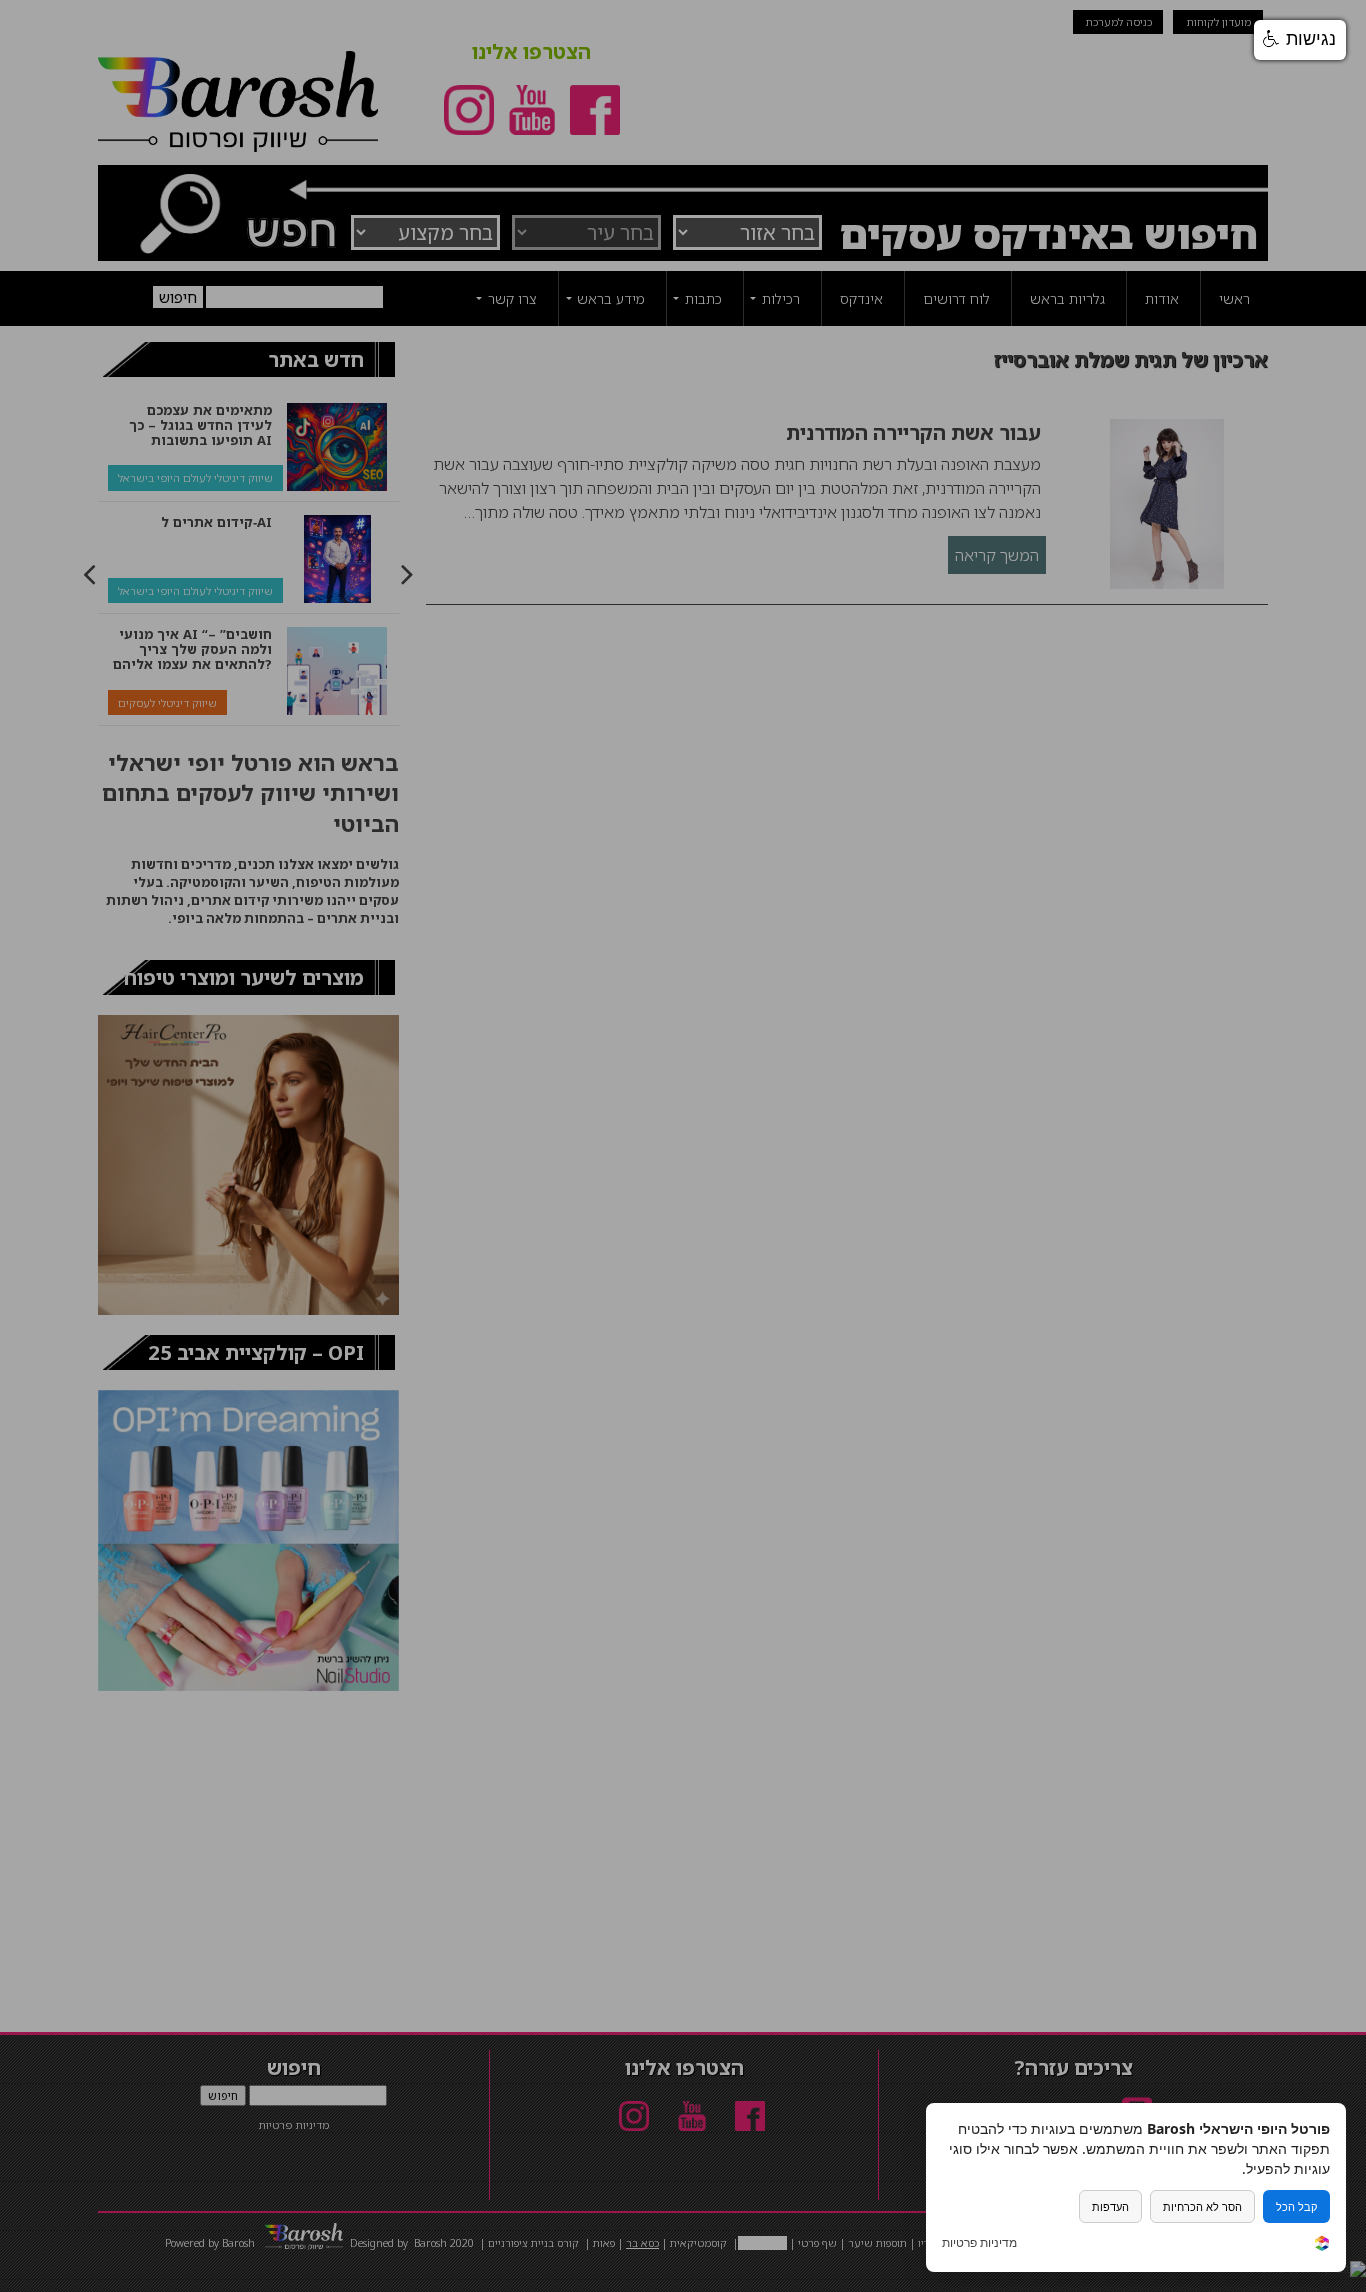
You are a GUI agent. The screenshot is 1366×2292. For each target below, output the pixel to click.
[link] (1322, 2245)
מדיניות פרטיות (979, 2243)
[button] (1300, 40)
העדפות (1110, 2206)
